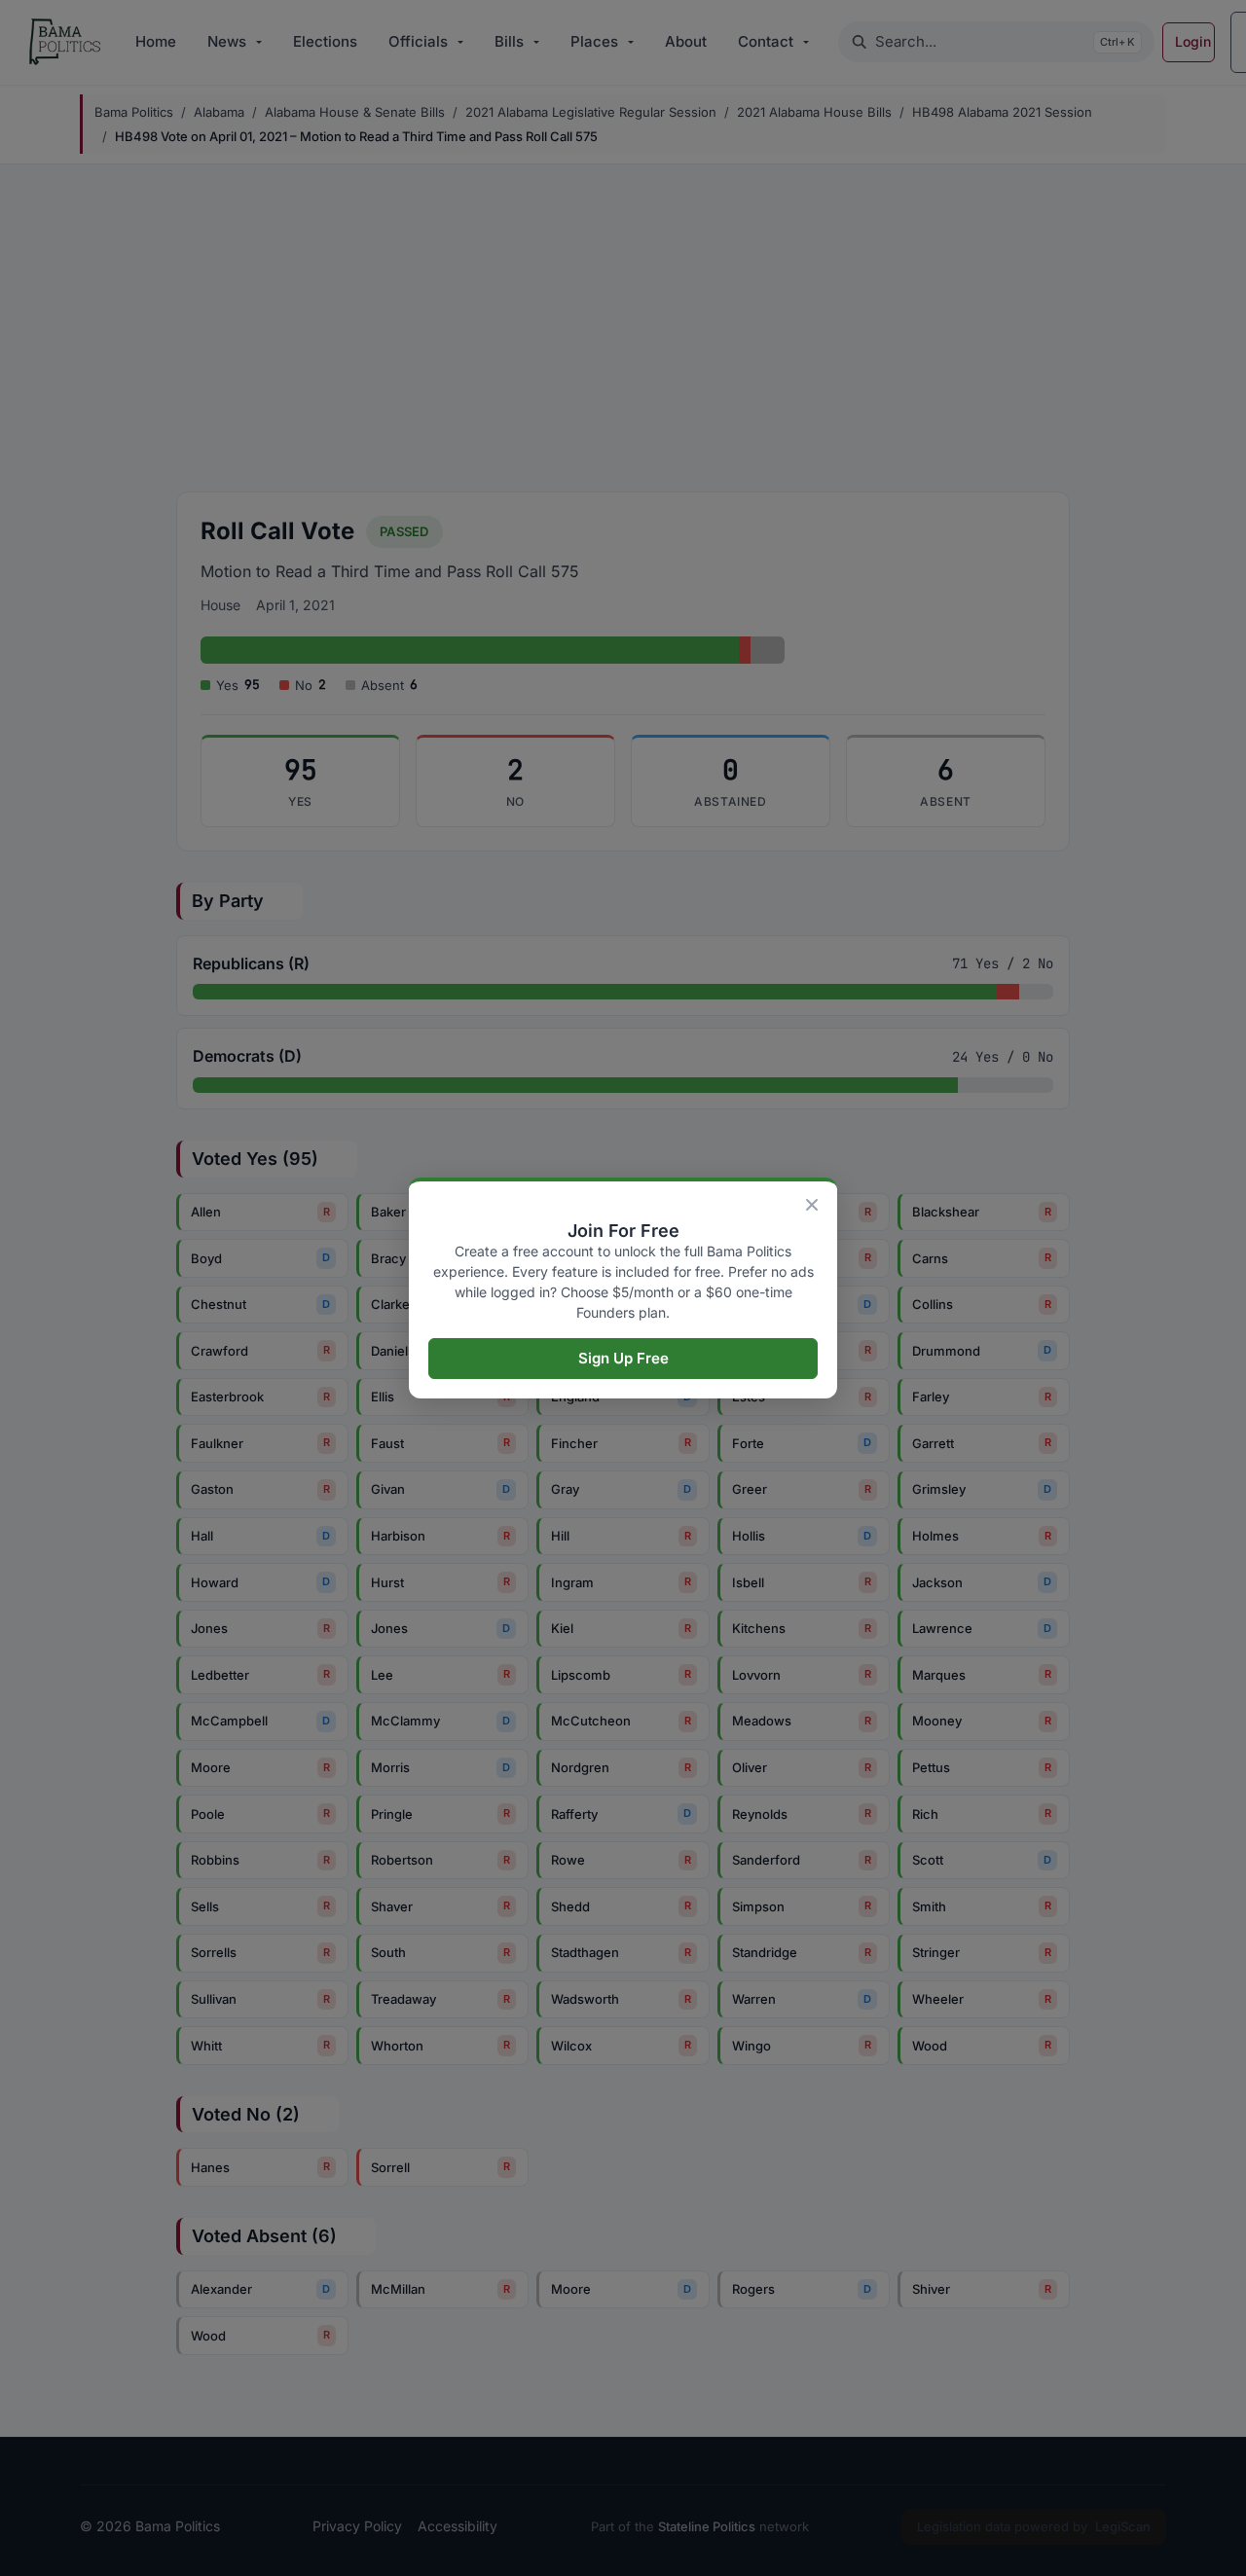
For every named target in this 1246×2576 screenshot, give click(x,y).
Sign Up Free (623, 1358)
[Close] (812, 1205)
